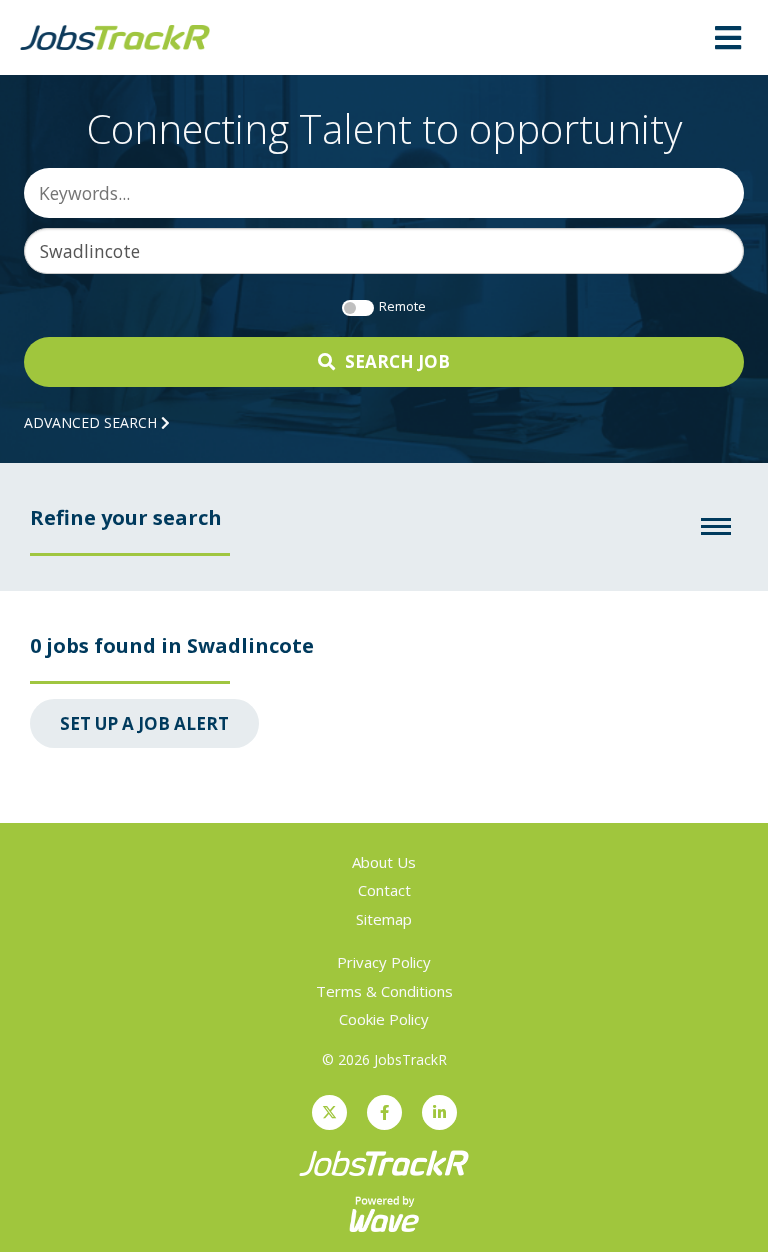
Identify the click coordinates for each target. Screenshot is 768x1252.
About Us (384, 862)
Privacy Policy (384, 962)
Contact (384, 890)
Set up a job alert (144, 723)
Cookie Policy (384, 1019)
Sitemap (384, 919)
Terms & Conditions (384, 991)
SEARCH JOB (397, 361)
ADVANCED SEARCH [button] (92, 422)
